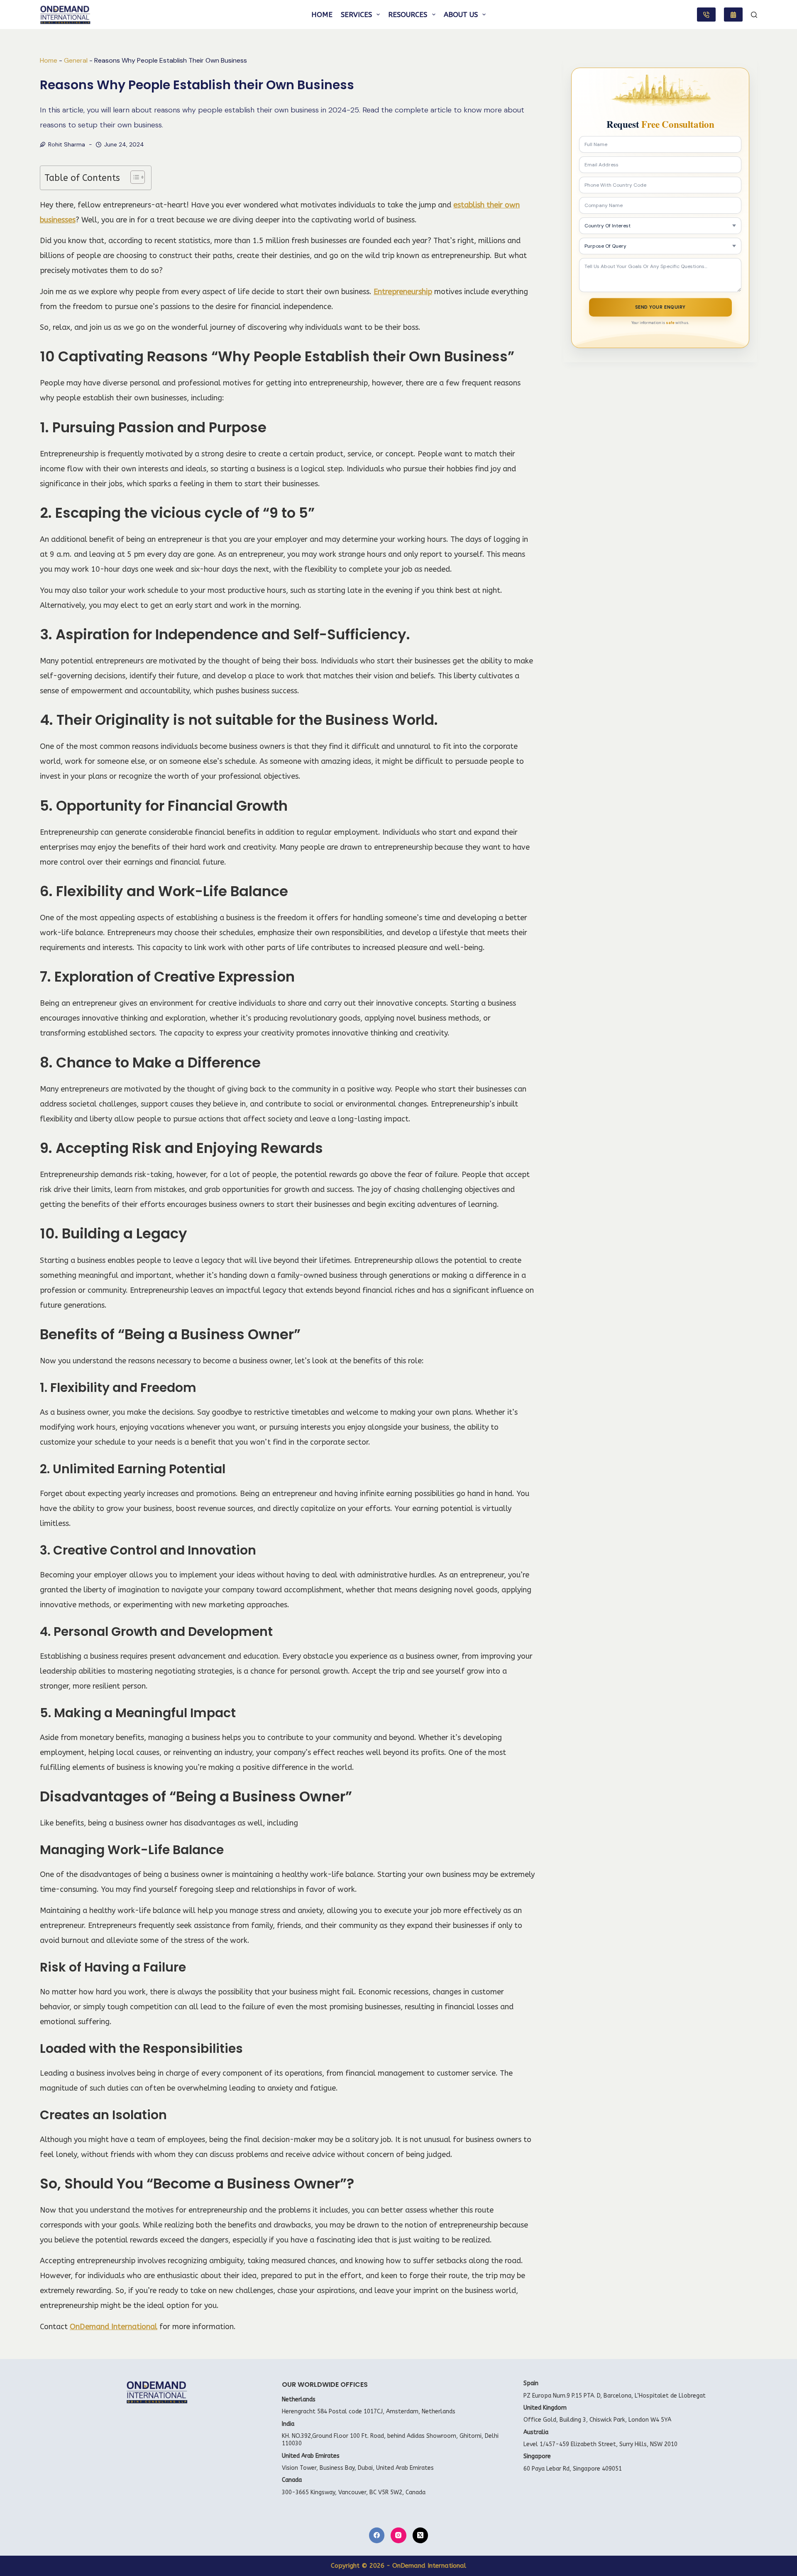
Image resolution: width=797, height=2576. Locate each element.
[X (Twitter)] (421, 2535)
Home (322, 15)
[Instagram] (398, 2535)
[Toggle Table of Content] (133, 177)
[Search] (754, 15)
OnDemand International (114, 2327)
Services (356, 15)
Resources (408, 15)
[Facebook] (377, 2535)
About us (461, 15)
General (76, 60)
